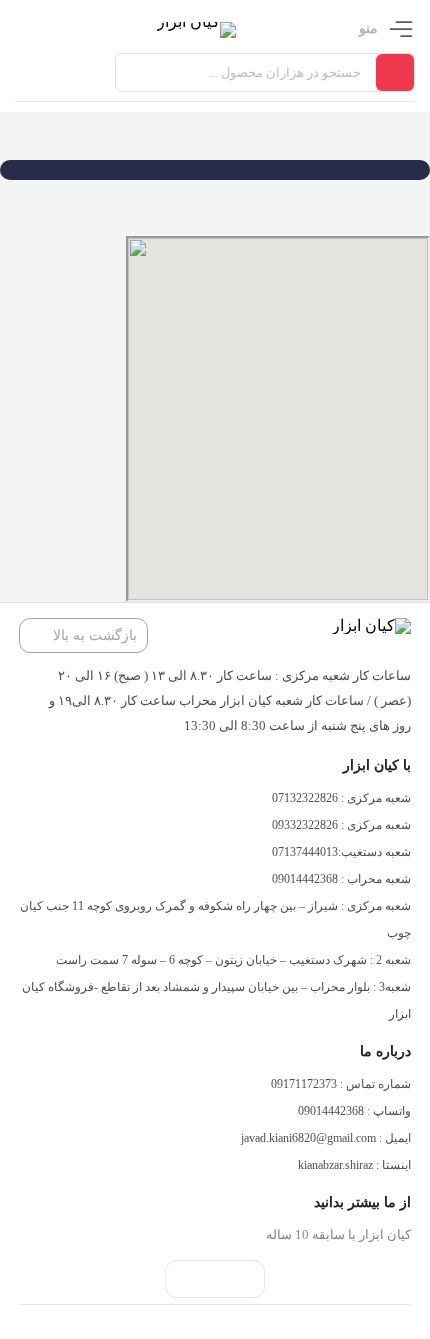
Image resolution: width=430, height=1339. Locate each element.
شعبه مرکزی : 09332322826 (341, 825)
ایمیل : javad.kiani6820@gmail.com (326, 1138)
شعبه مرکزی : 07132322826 (341, 798)
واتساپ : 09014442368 (354, 1111)
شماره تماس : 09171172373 (341, 1084)
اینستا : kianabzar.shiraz (354, 1165)
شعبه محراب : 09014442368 (341, 879)
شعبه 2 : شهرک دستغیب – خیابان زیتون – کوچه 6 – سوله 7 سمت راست (233, 960)
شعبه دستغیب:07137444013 (341, 852)
